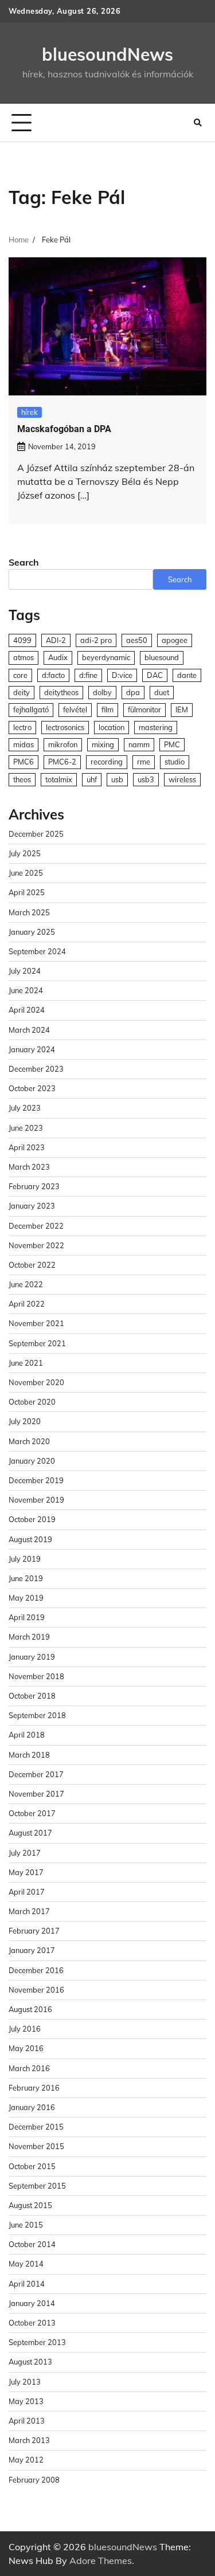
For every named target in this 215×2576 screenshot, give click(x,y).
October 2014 (32, 2244)
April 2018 (27, 1735)
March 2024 (29, 1030)
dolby (102, 692)
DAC (155, 675)
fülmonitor (144, 709)
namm (139, 744)
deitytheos (61, 692)
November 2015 (36, 2146)
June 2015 (26, 2225)
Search (24, 562)
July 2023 (25, 1108)
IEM (182, 709)
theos (22, 779)
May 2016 (26, 2048)
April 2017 (27, 1892)
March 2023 (29, 1167)
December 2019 (36, 1480)
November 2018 (36, 1676)
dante (187, 675)
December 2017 (36, 1774)
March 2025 (29, 912)
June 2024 (26, 990)
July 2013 (25, 2382)
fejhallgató (31, 709)
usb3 (146, 779)
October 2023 (32, 1088)
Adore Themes (101, 2561)
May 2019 (26, 1598)
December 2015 (36, 2127)
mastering (156, 727)
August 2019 (30, 1539)
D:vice (122, 675)
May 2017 (26, 1872)
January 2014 (32, 2303)
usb (117, 779)
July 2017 (25, 1853)
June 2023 (26, 1128)
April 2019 (27, 1617)
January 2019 (32, 1657)
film (107, 709)
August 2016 (30, 2009)
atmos (24, 657)
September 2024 (37, 951)
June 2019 (26, 1578)
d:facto (53, 675)
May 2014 (26, 2264)
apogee (175, 640)
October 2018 (32, 1696)
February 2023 (34, 1186)
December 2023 (36, 1069)
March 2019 (29, 1637)
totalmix (59, 779)
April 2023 (27, 1147)
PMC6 (24, 762)
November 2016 (36, 1990)
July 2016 (25, 2029)
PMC (172, 744)
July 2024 (25, 971)
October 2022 (32, 1265)
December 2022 (36, 1226)
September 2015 (37, 2186)
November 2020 (36, 1382)
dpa (133, 692)
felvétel (75, 709)
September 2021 (37, 1343)
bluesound (162, 657)
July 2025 (25, 853)
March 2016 (29, 2068)
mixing (103, 744)
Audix (58, 657)
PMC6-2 (62, 762)
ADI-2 (56, 640)
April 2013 (27, 2421)
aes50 (137, 640)
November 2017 (36, 1794)
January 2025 (32, 932)
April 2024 (27, 1010)
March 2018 (29, 1755)
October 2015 (32, 2166)
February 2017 (34, 1931)
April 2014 (27, 2284)
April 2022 (27, 1304)
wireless (182, 779)
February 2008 (34, 2480)
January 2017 (32, 1950)
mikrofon (63, 744)
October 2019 (32, 1519)
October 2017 (32, 1813)
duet (162, 692)
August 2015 (30, 2205)
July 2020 (25, 1421)
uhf (92, 779)
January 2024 (32, 1049)
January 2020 (32, 1461)
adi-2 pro (96, 640)
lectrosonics (65, 727)
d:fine (88, 675)
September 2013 (37, 2342)
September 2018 (37, 1715)
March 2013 (29, 2440)
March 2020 (29, 1441)
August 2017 (30, 1833)
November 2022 (36, 1245)
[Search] (198, 123)
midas (24, 744)
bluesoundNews (107, 54)
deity (21, 692)
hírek (30, 412)
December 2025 (36, 834)
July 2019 (25, 1559)
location (112, 727)
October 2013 (32, 2323)
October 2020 (32, 1402)
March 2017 (29, 1911)
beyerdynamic (106, 657)
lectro (22, 727)
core (20, 675)
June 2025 (26, 873)
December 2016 (36, 1970)
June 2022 (26, 1284)
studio (175, 762)
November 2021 (36, 1323)
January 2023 (32, 1206)
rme (144, 762)
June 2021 (26, 1363)
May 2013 (26, 2401)
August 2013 (30, 2362)
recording (107, 762)
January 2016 (32, 2107)
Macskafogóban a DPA (64, 429)
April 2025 (27, 892)
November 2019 (36, 1500)
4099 (22, 640)
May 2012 (26, 2460)
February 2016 (34, 2088)
